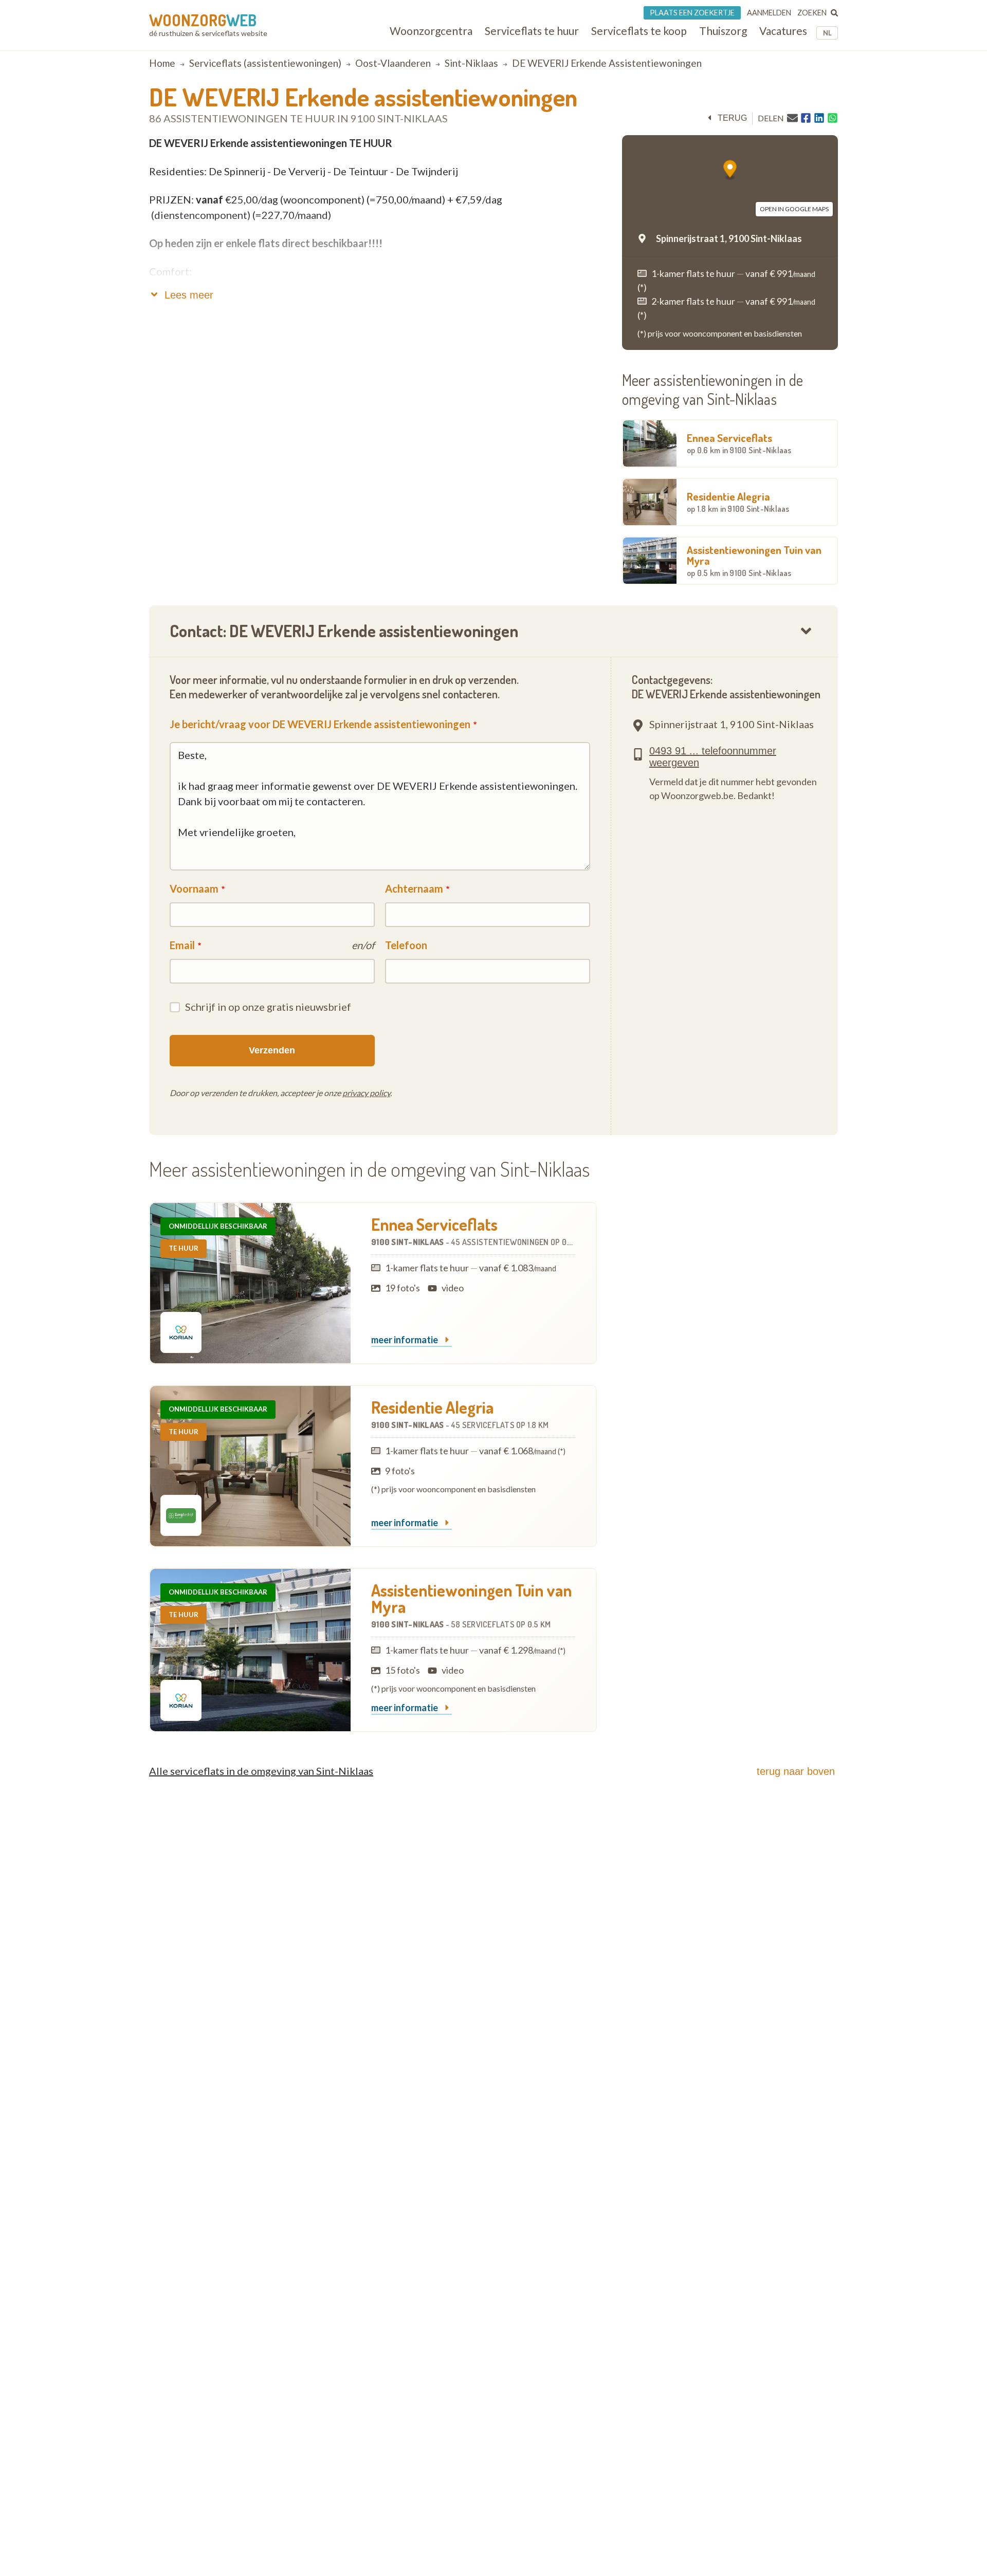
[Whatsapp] (833, 118)
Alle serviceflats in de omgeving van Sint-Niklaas (261, 1771)
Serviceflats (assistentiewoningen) (265, 63)
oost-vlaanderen (393, 63)
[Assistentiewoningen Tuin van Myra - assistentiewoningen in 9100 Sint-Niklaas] (250, 1650)
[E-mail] (792, 118)
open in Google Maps (794, 209)
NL (827, 33)
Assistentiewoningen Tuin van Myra (754, 560)
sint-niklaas (471, 63)
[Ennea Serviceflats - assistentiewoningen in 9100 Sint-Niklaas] (250, 1283)
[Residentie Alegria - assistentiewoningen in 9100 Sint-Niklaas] (250, 1466)
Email (182, 945)
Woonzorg (203, 20)
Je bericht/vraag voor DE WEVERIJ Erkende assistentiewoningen (320, 724)
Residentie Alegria (738, 502)
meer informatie (405, 1340)
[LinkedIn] (819, 118)
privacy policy (366, 1093)
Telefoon (406, 945)
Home (162, 63)
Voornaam (194, 888)
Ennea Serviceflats (739, 443)
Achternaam (414, 888)
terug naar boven (796, 1771)
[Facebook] (806, 118)
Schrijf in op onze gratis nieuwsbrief (268, 1007)
